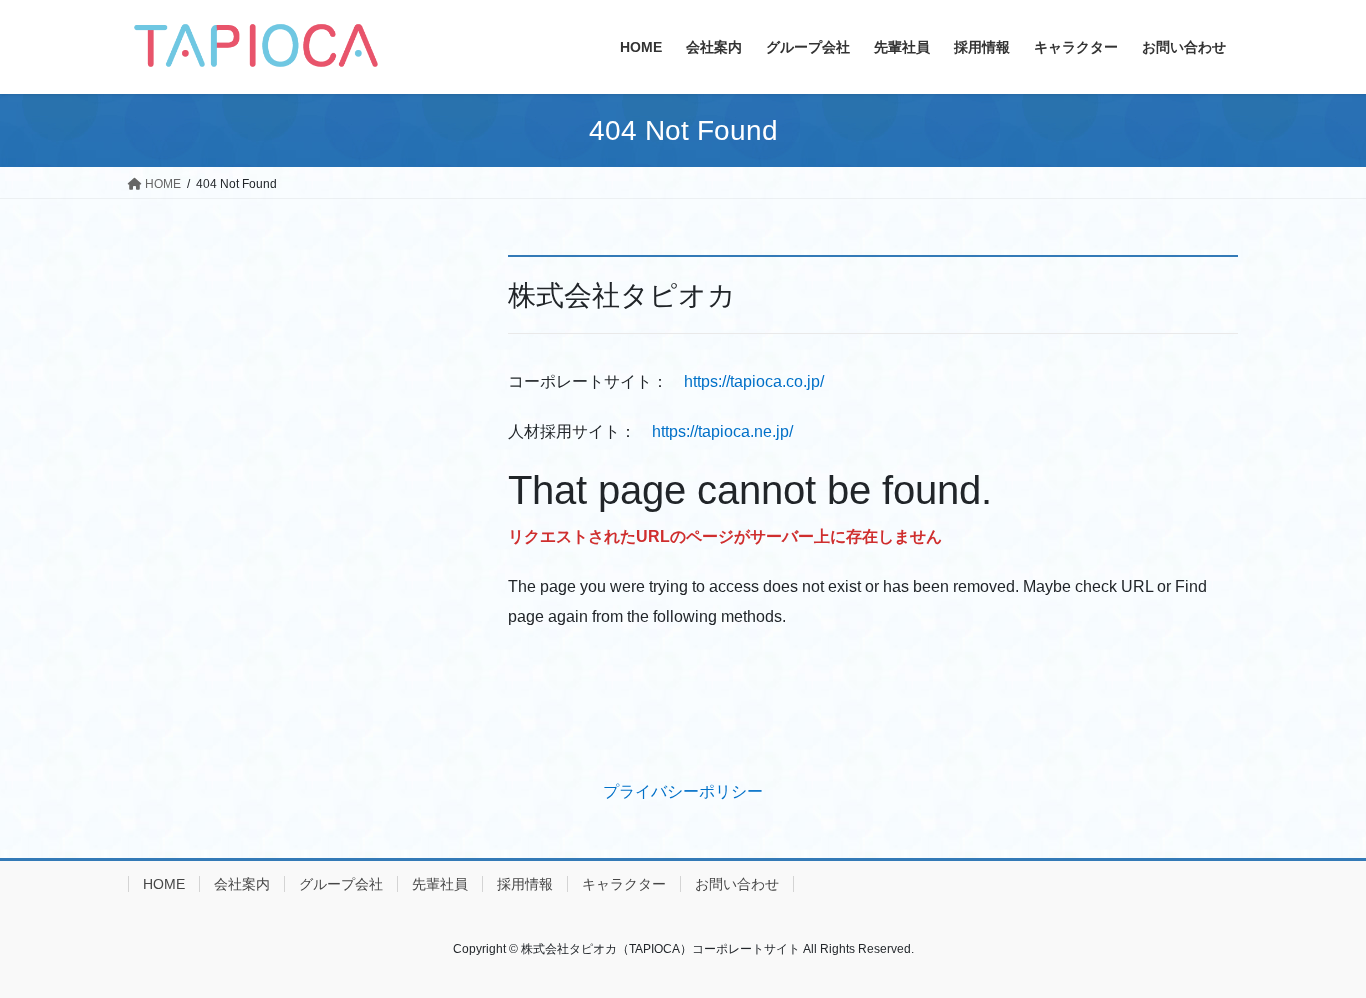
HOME (164, 884)
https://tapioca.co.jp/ (754, 381)
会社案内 (242, 884)
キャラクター (624, 884)
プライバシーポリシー (683, 791)
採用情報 (525, 884)
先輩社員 (440, 884)
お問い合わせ (737, 884)
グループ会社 (341, 884)
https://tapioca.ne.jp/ (722, 431)
